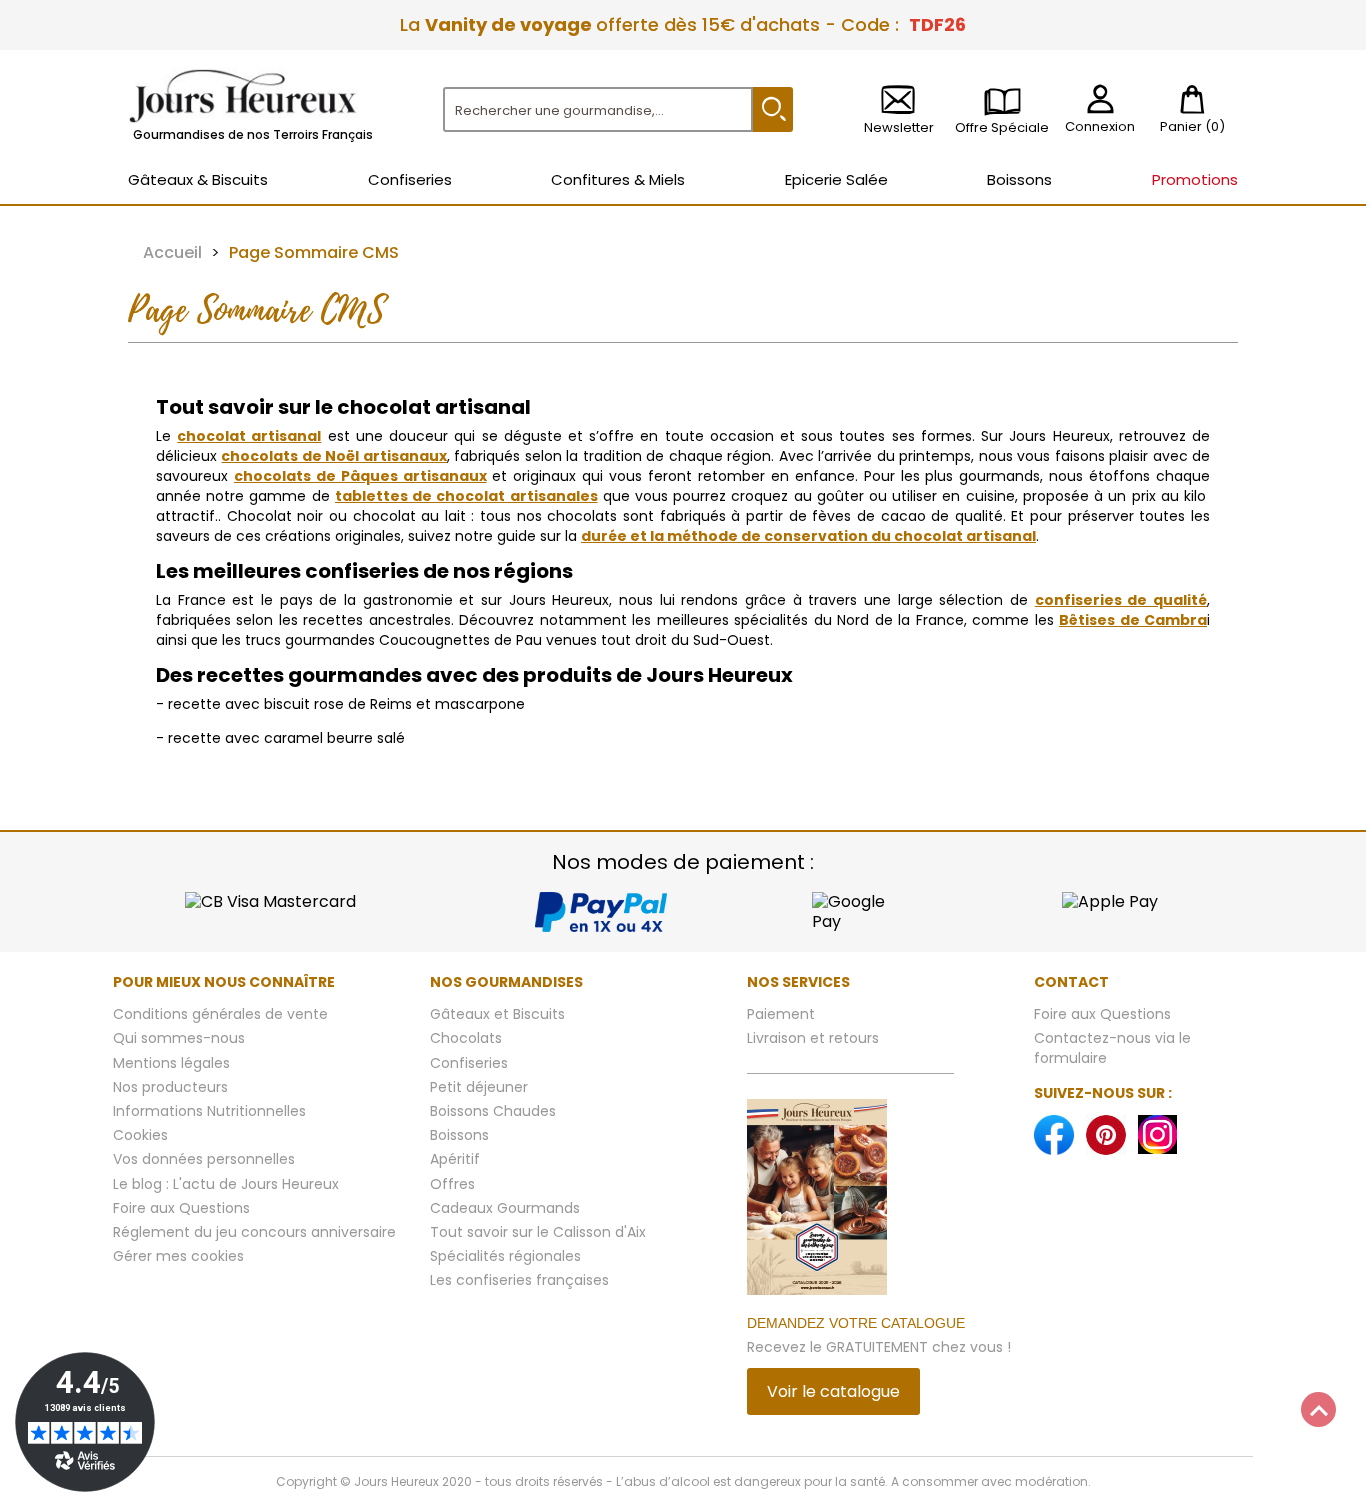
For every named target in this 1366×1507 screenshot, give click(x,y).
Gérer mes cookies (178, 1256)
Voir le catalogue (833, 1391)
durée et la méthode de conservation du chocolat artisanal (808, 536)
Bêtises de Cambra (1133, 620)
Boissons (459, 1135)
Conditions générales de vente (220, 1014)
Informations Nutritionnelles (209, 1111)
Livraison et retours (813, 1038)
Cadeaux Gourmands (505, 1208)
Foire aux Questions (181, 1208)
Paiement (781, 1014)
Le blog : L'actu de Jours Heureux (226, 1184)
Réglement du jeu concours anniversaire (254, 1232)
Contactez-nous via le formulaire (1112, 1047)
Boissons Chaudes (493, 1111)
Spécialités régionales (505, 1256)
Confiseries (469, 1063)
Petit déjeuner (479, 1087)
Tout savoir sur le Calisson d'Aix (538, 1232)
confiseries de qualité (1121, 600)
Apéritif (455, 1159)
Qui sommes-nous (179, 1038)
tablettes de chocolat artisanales (466, 496)
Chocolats (466, 1038)
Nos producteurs (170, 1087)
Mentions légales (171, 1063)
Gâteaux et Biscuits (497, 1014)
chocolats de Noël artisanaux (333, 456)
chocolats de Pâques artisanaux (360, 476)
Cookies (140, 1135)
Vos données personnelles (204, 1159)
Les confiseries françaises (519, 1280)
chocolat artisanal (249, 436)
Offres (452, 1184)
